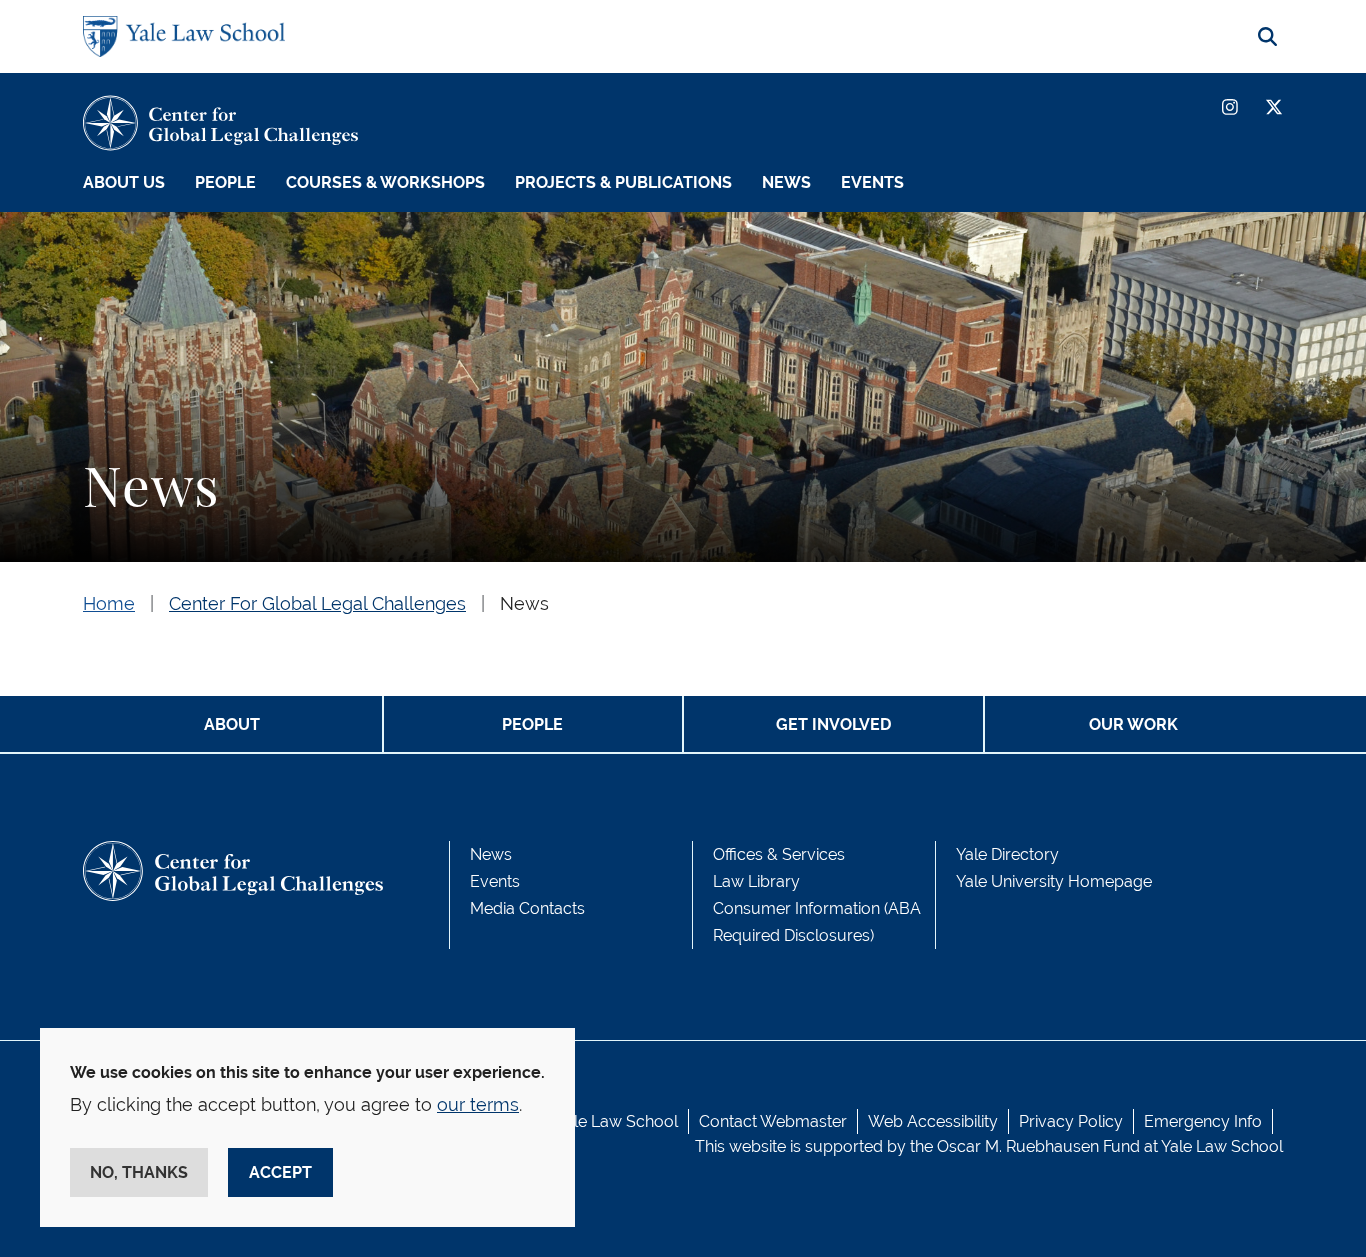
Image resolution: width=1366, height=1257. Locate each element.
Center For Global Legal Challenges (317, 603)
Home (109, 603)
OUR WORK (1133, 724)
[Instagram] (1230, 107)
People (225, 182)
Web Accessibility (933, 1121)
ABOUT (232, 724)
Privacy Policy (1071, 1121)
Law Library (756, 881)
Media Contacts (527, 908)
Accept (280, 1172)
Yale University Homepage (1054, 881)
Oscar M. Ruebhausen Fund (1038, 1146)
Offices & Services (779, 854)
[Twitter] (1274, 107)
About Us (124, 182)
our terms (478, 1104)
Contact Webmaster (773, 1121)
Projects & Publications (623, 182)
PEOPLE (532, 724)
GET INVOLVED (833, 724)
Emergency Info (1203, 1121)
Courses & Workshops (385, 182)
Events (872, 182)
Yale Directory (1007, 854)
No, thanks (139, 1172)
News (786, 182)
